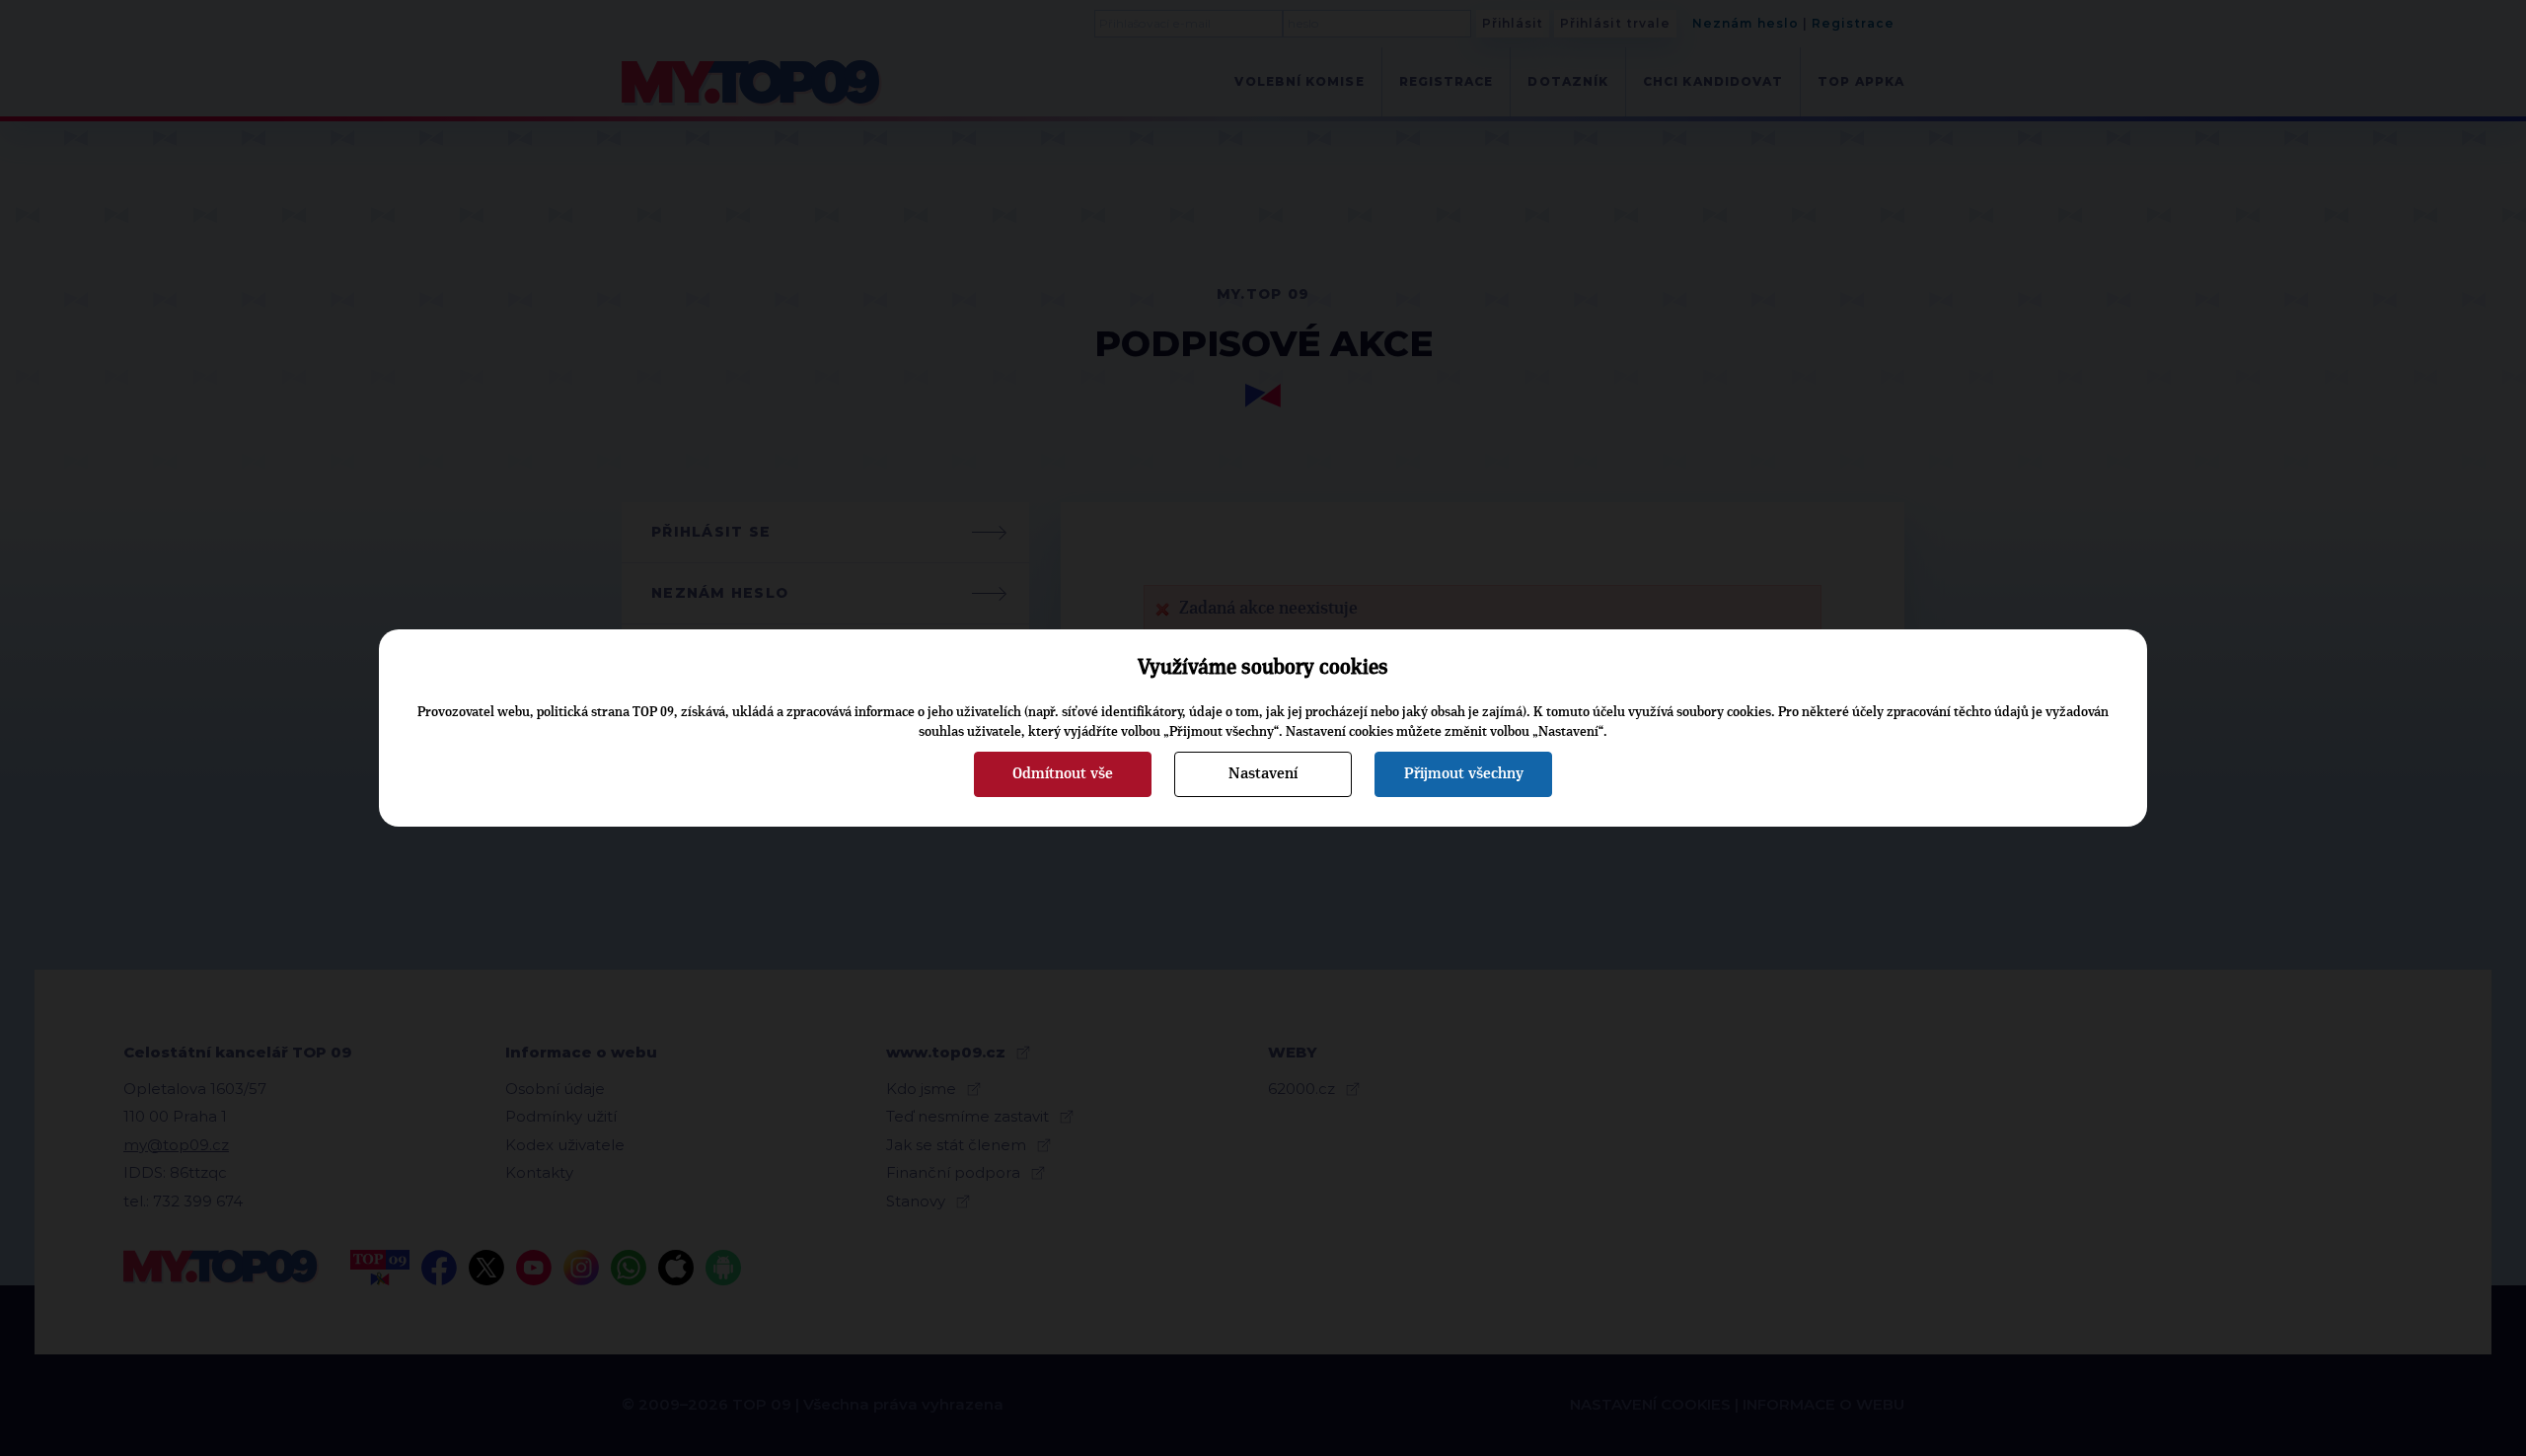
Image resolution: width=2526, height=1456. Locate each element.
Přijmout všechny (1464, 773)
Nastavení (1263, 773)
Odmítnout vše (1063, 773)
